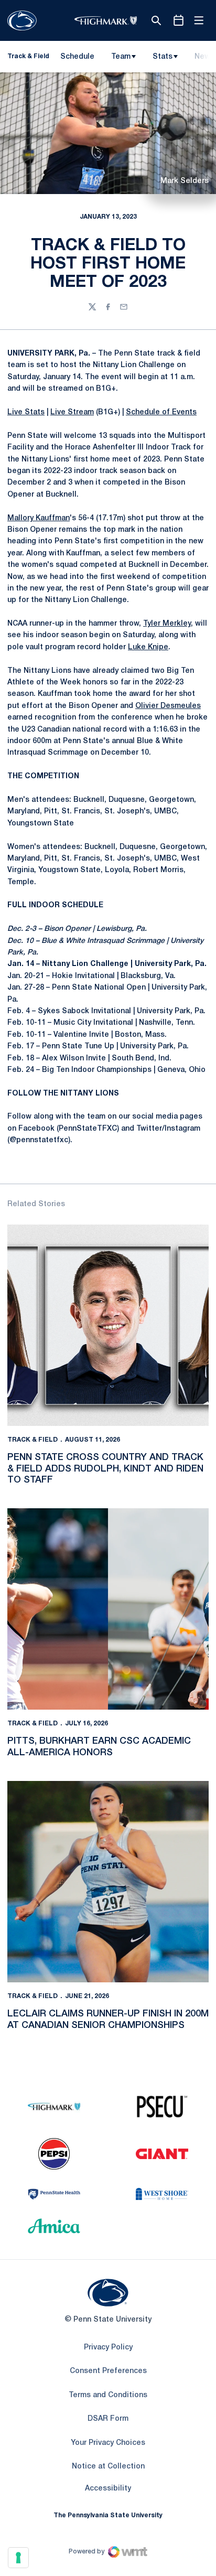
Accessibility (108, 2488)
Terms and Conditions (108, 2395)
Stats (163, 57)
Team (121, 57)
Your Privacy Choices (108, 2443)
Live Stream (72, 412)
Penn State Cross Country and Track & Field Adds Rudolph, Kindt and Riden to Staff (105, 1469)
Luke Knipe (148, 647)
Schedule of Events (161, 412)
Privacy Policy (108, 2348)
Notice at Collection (108, 2467)
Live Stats (26, 412)
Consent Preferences (108, 2371)
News (204, 57)
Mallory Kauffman (39, 518)
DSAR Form (108, 2419)
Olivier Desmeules (168, 706)
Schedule (77, 57)
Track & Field (33, 1440)
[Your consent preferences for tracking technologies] (18, 2558)
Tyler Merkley (167, 624)
